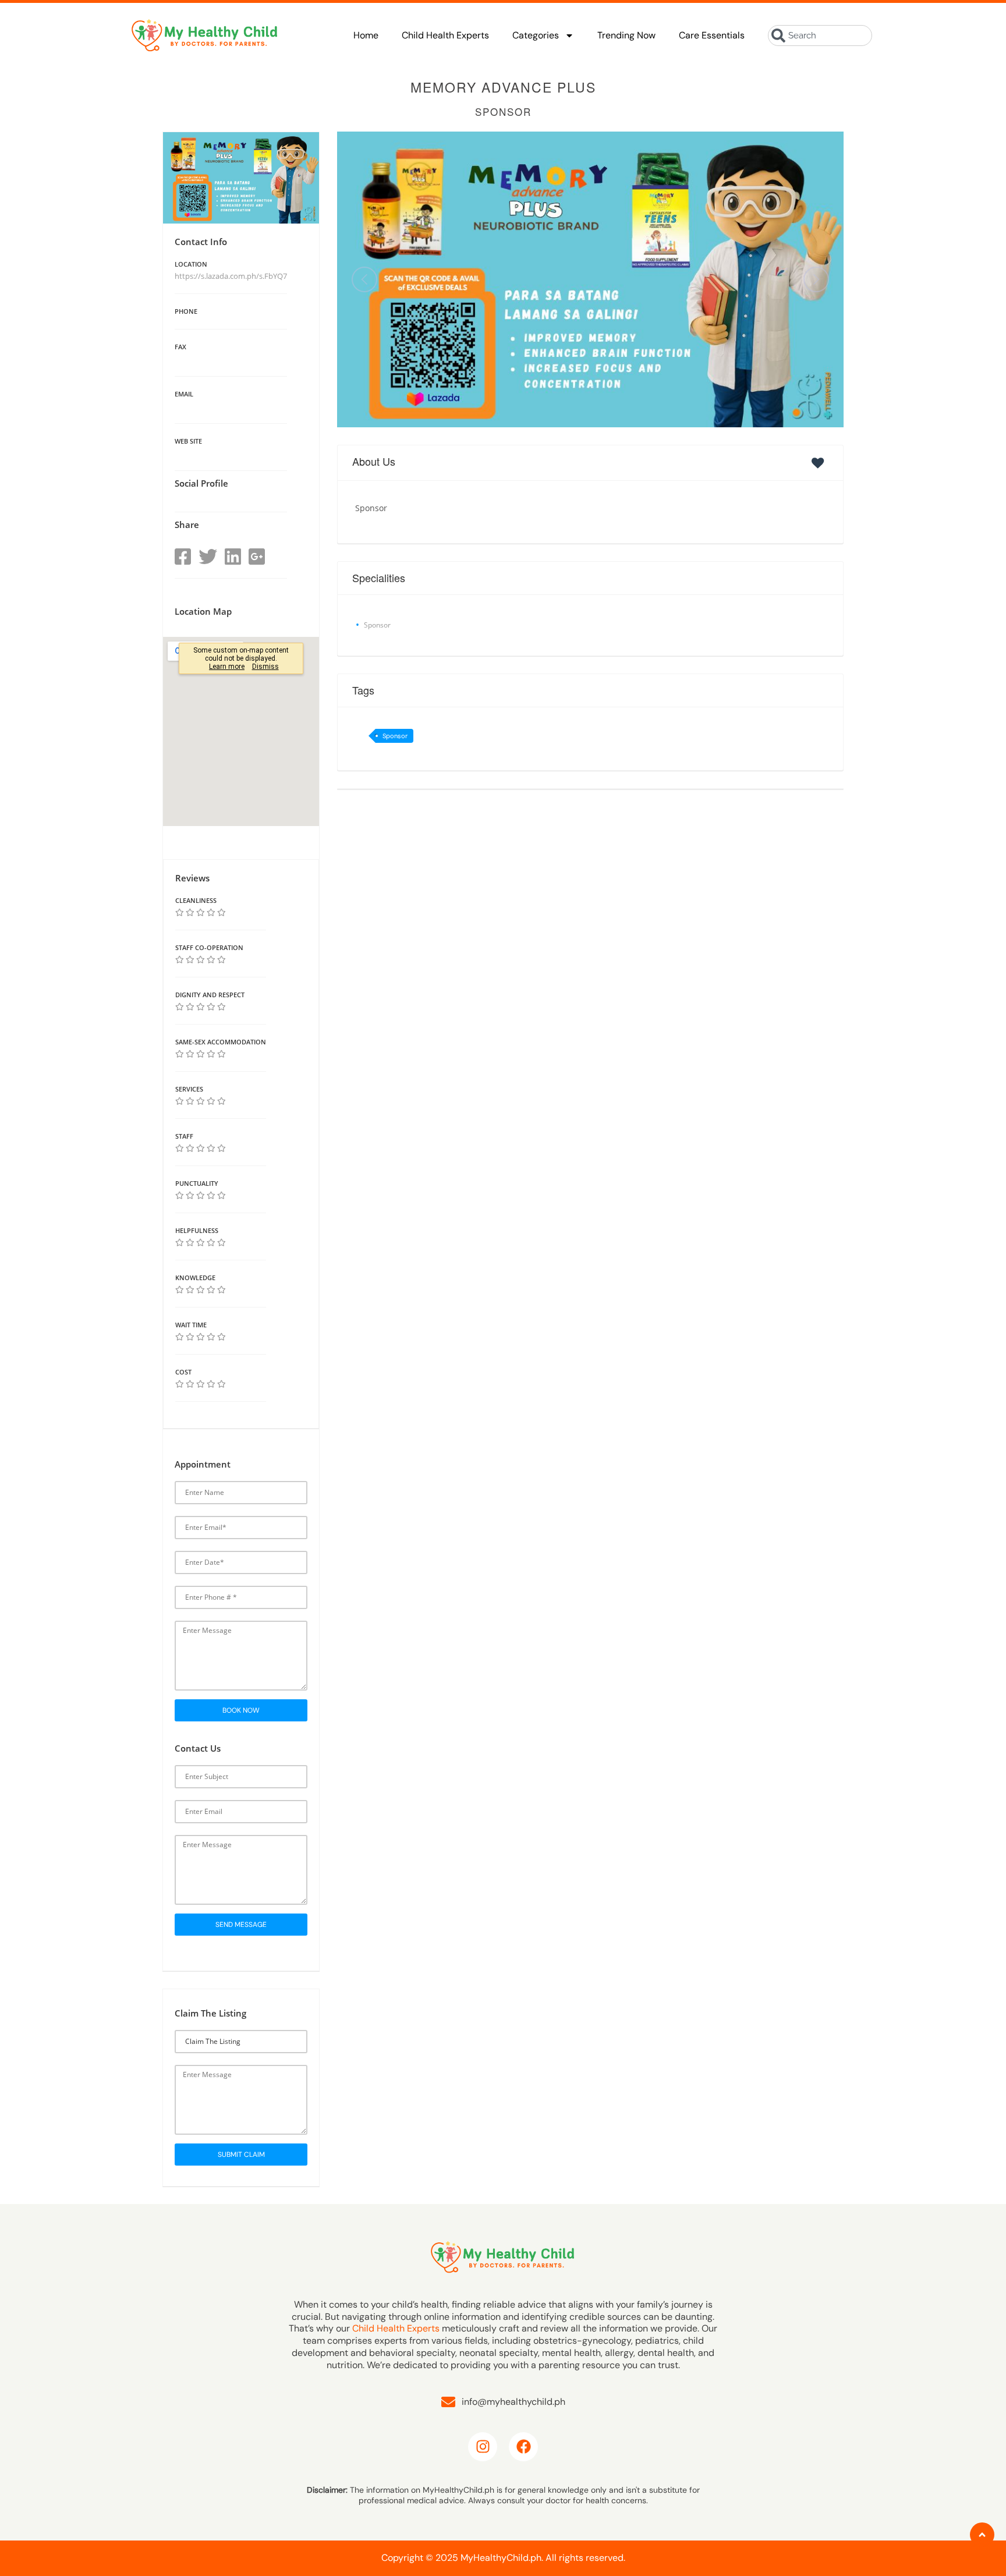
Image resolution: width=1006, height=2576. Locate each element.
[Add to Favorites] (820, 463)
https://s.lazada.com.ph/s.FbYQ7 (231, 276)
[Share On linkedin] (233, 557)
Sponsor (395, 736)
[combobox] (820, 36)
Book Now (241, 1710)
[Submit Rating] (180, 912)
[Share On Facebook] (183, 557)
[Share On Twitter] (208, 557)
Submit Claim (241, 2155)
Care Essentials (712, 35)
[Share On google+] (257, 557)
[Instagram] (483, 2447)
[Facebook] (523, 2447)
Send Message (241, 1925)
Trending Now (626, 35)
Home (366, 35)
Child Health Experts (445, 35)
